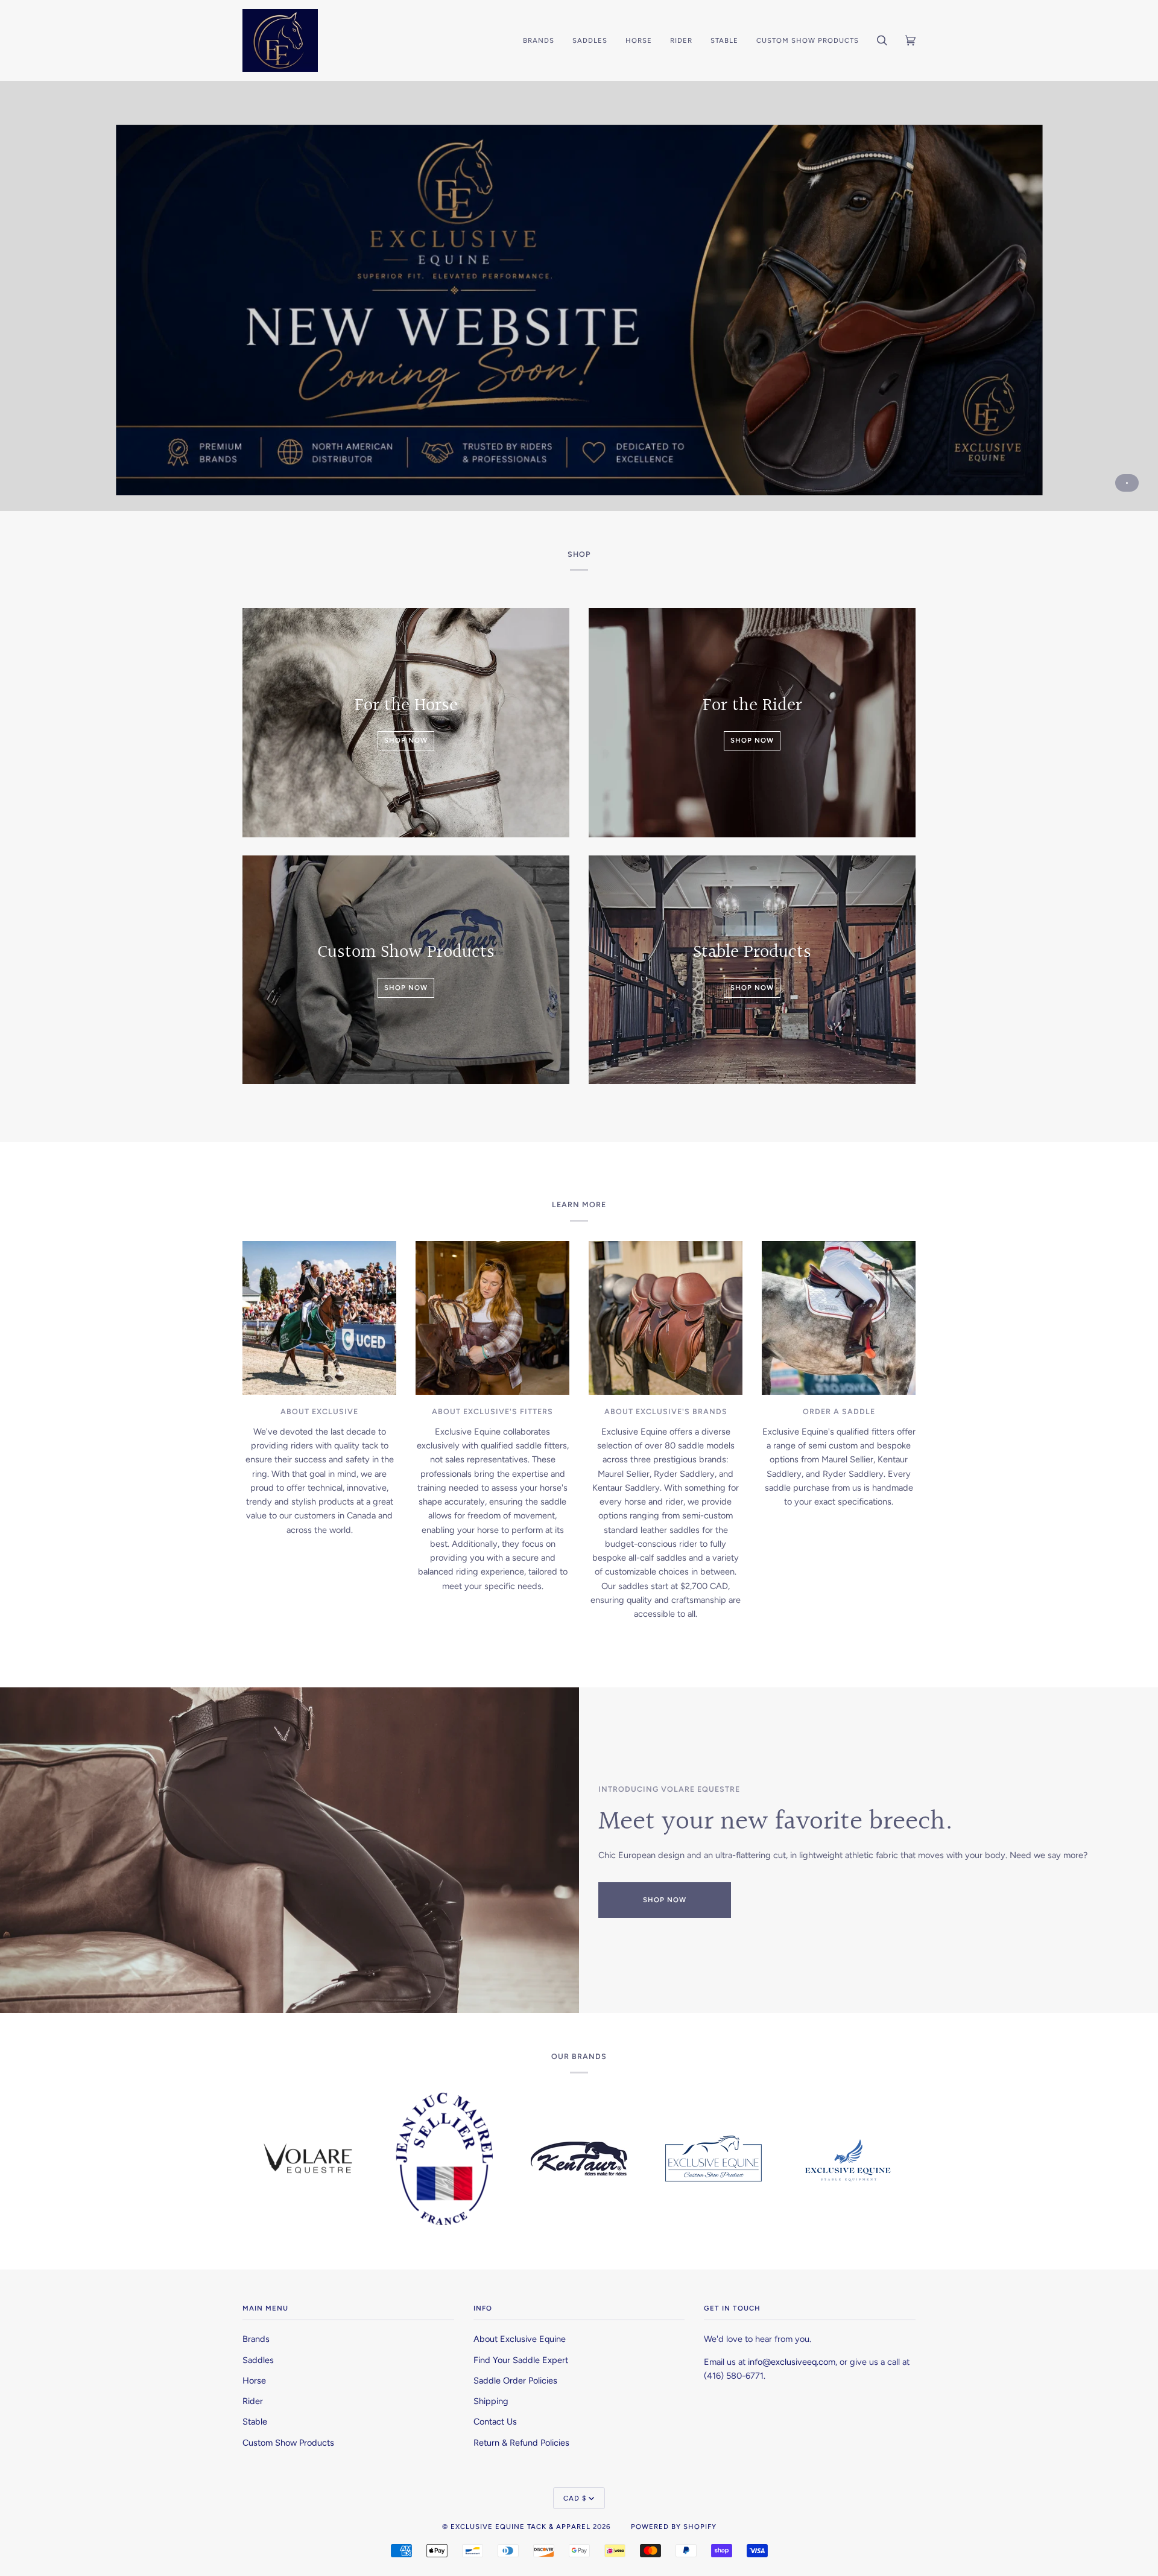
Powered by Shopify (674, 2527)
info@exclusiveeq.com (792, 2362)
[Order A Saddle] (839, 1318)
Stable (255, 2422)
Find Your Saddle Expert (521, 2360)
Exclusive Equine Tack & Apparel (520, 2527)
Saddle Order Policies (515, 2381)
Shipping (491, 2401)
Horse (254, 2381)
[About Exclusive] (319, 1318)
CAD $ (575, 2498)
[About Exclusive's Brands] (666, 1318)
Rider (253, 2401)
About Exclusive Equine (520, 2339)
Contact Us (495, 2422)
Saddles (258, 2360)
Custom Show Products (288, 2443)
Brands (256, 2339)
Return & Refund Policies (521, 2443)
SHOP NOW (665, 1900)
